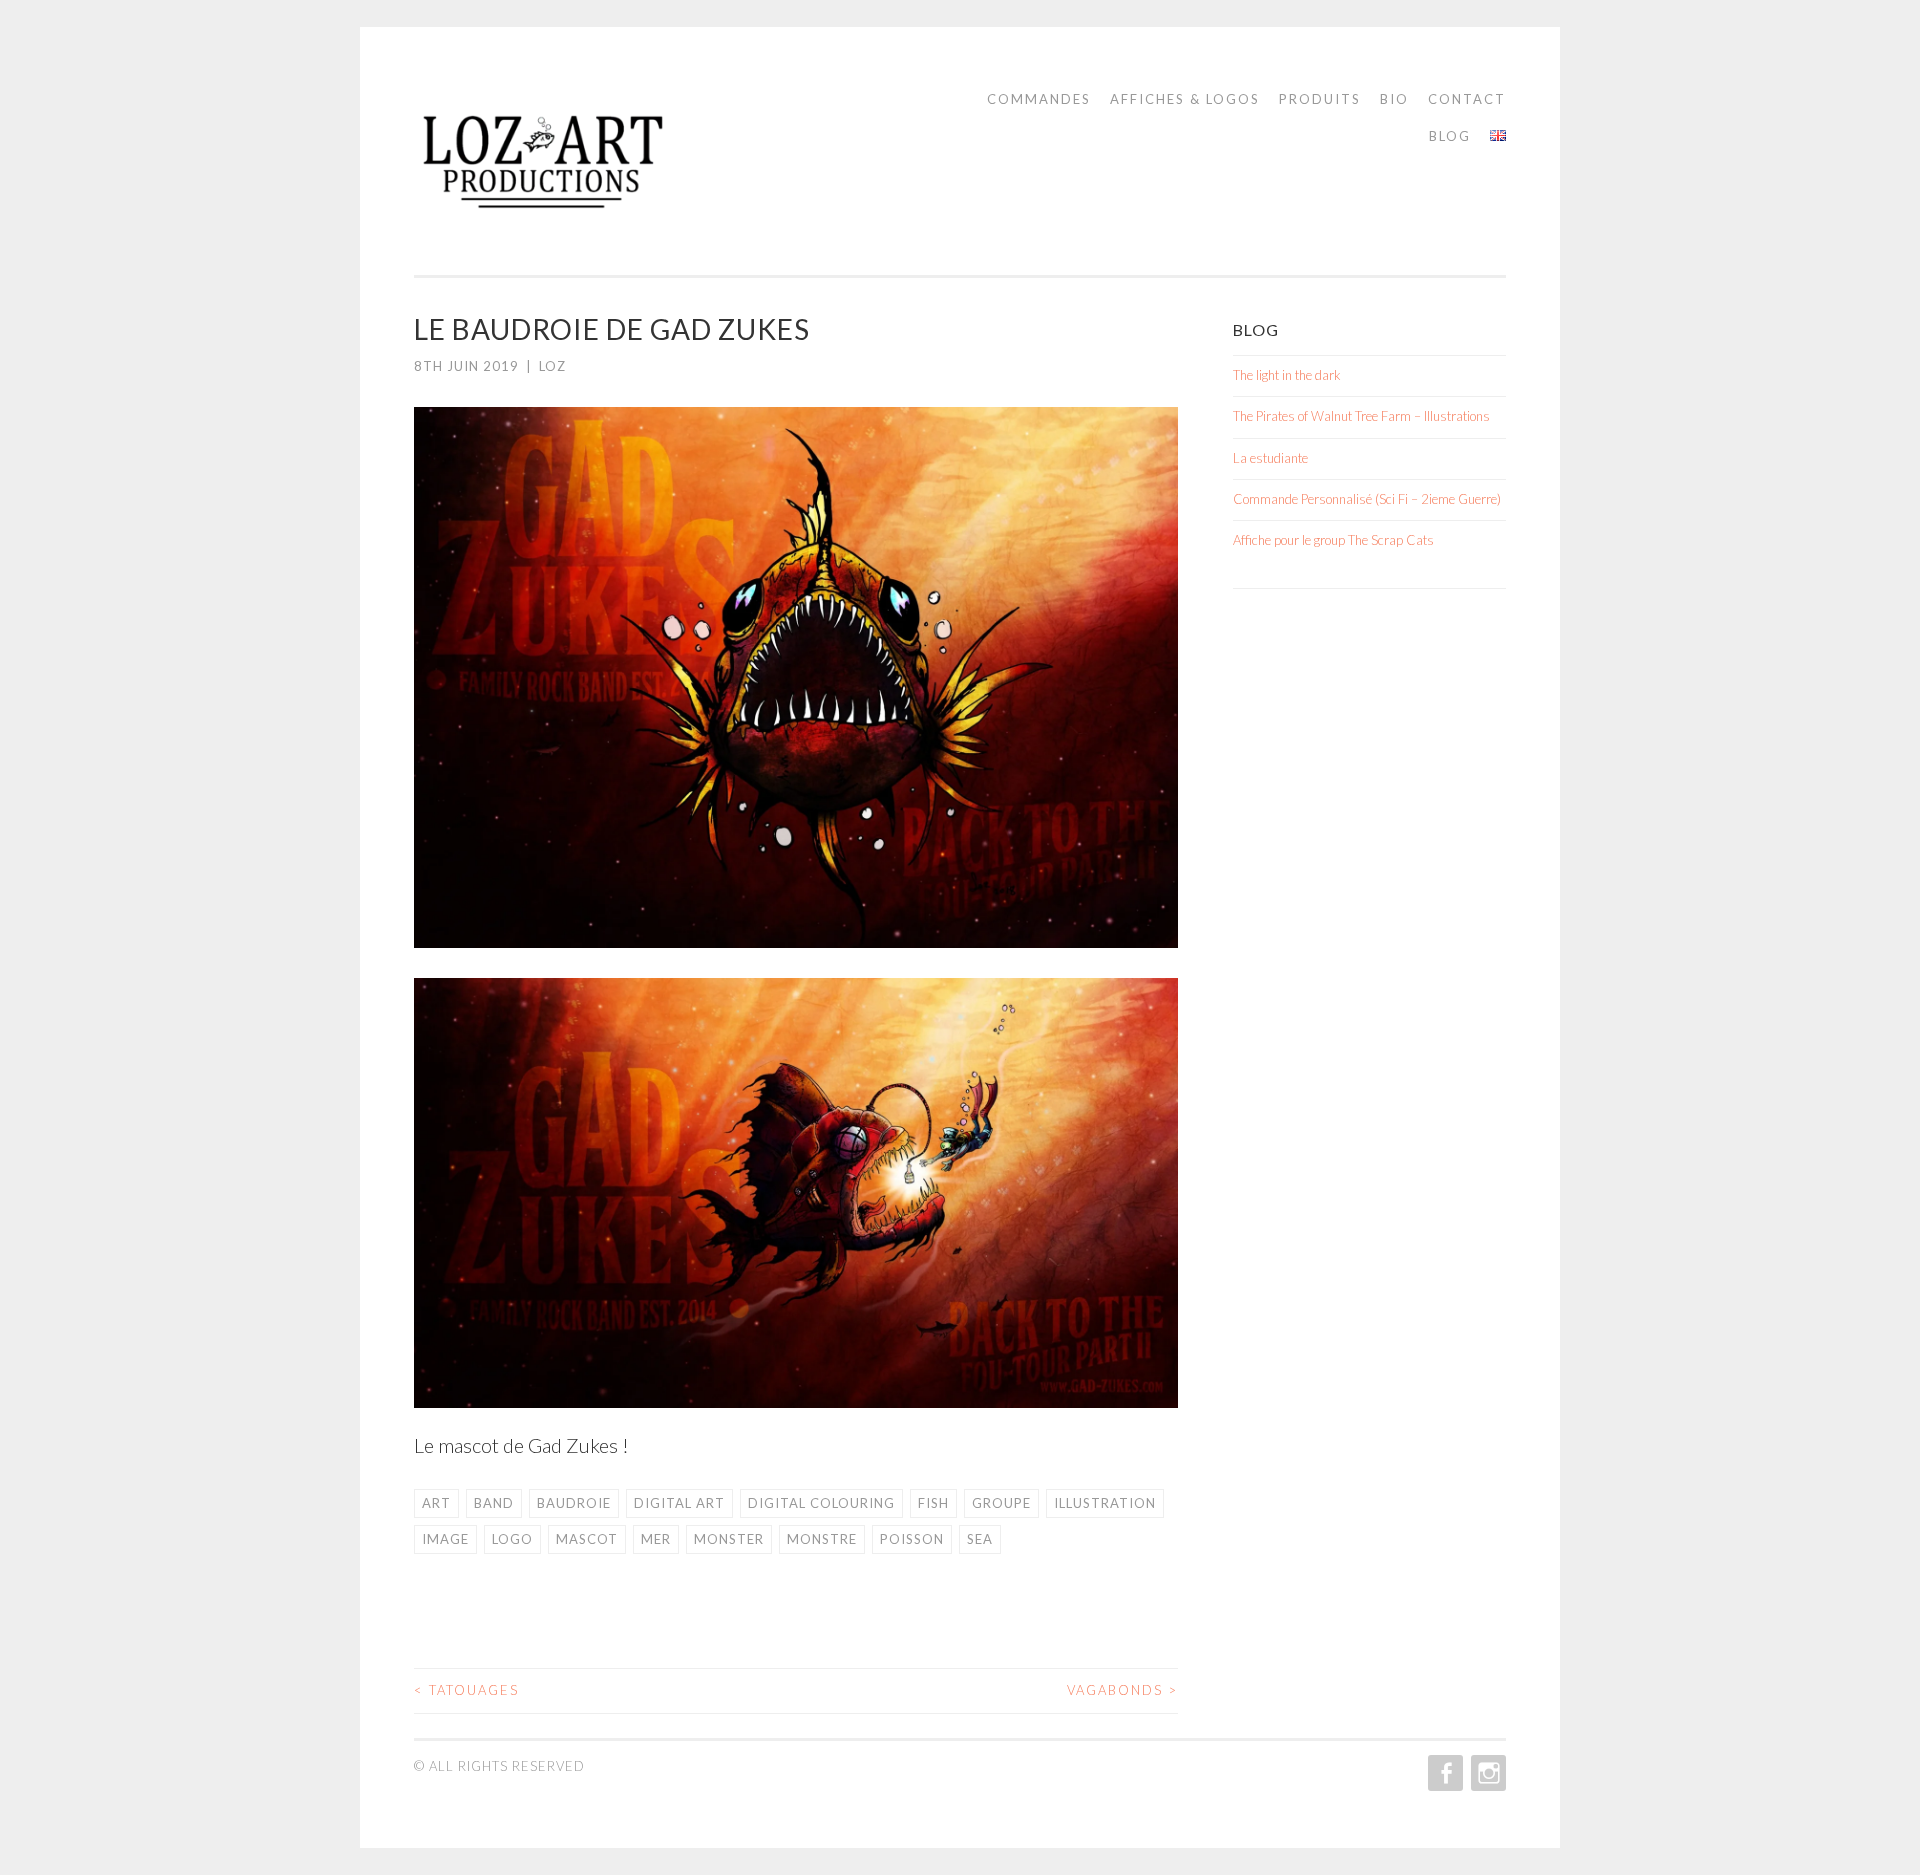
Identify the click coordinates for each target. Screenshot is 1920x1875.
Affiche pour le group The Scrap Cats (1333, 540)
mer (656, 1539)
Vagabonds (1122, 1690)
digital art (679, 1503)
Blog (1450, 136)
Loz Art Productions (600, 171)
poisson (912, 1539)
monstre (822, 1539)
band (494, 1503)
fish (933, 1503)
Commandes (1039, 99)
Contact (1467, 99)
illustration (1105, 1503)
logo (512, 1539)
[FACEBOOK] (1443, 1773)
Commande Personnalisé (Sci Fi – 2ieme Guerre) (1367, 499)
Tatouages (466, 1690)
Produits (1320, 99)
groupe (1001, 1503)
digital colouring (821, 1503)
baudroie (574, 1503)
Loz (552, 366)
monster (729, 1539)
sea (980, 1539)
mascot (587, 1539)
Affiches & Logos (1185, 99)
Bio (1394, 99)
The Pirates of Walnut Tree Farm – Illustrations (1361, 416)
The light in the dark (1287, 375)
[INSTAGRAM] (1486, 1773)
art (436, 1503)
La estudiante (1270, 458)
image (445, 1539)
